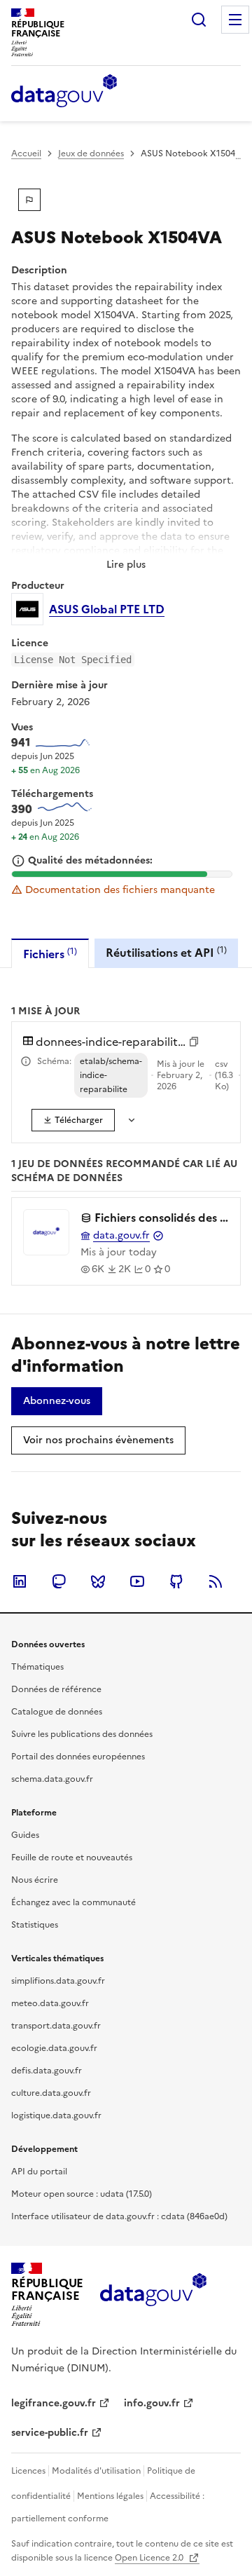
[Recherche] (199, 20)
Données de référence (56, 1689)
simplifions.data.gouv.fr (58, 1981)
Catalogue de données (57, 1712)
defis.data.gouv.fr (47, 2071)
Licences (28, 2471)
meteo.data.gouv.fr (50, 2003)
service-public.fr (50, 2433)
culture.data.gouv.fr (51, 2093)
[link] (73, 1120)
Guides (25, 1835)
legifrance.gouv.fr (54, 2403)
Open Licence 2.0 (150, 2558)
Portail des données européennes (78, 1757)
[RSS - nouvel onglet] (216, 1581)
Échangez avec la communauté (73, 1902)
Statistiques (35, 1925)
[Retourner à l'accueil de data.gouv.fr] (64, 92)
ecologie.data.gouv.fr (54, 2048)
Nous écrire (35, 1880)
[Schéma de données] (26, 1061)
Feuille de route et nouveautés (72, 1858)
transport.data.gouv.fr (56, 2026)
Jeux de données (91, 154)
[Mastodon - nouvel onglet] (59, 1581)
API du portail (39, 2172)
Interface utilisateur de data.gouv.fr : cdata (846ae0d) (119, 2216)
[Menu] (235, 20)
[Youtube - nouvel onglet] (137, 1581)
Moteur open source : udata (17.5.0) (82, 2194)
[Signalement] (29, 200)
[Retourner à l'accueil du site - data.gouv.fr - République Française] (153, 2295)
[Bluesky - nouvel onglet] (98, 1581)
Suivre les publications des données (82, 1734)
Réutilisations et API (166, 952)
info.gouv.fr (152, 2403)
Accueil (26, 154)
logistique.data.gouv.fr (56, 2115)
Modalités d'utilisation (96, 2471)
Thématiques (37, 1667)
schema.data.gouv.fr (52, 1779)
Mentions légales (110, 2496)
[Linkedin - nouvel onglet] (20, 1581)
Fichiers (50, 954)
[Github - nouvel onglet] (176, 1581)
